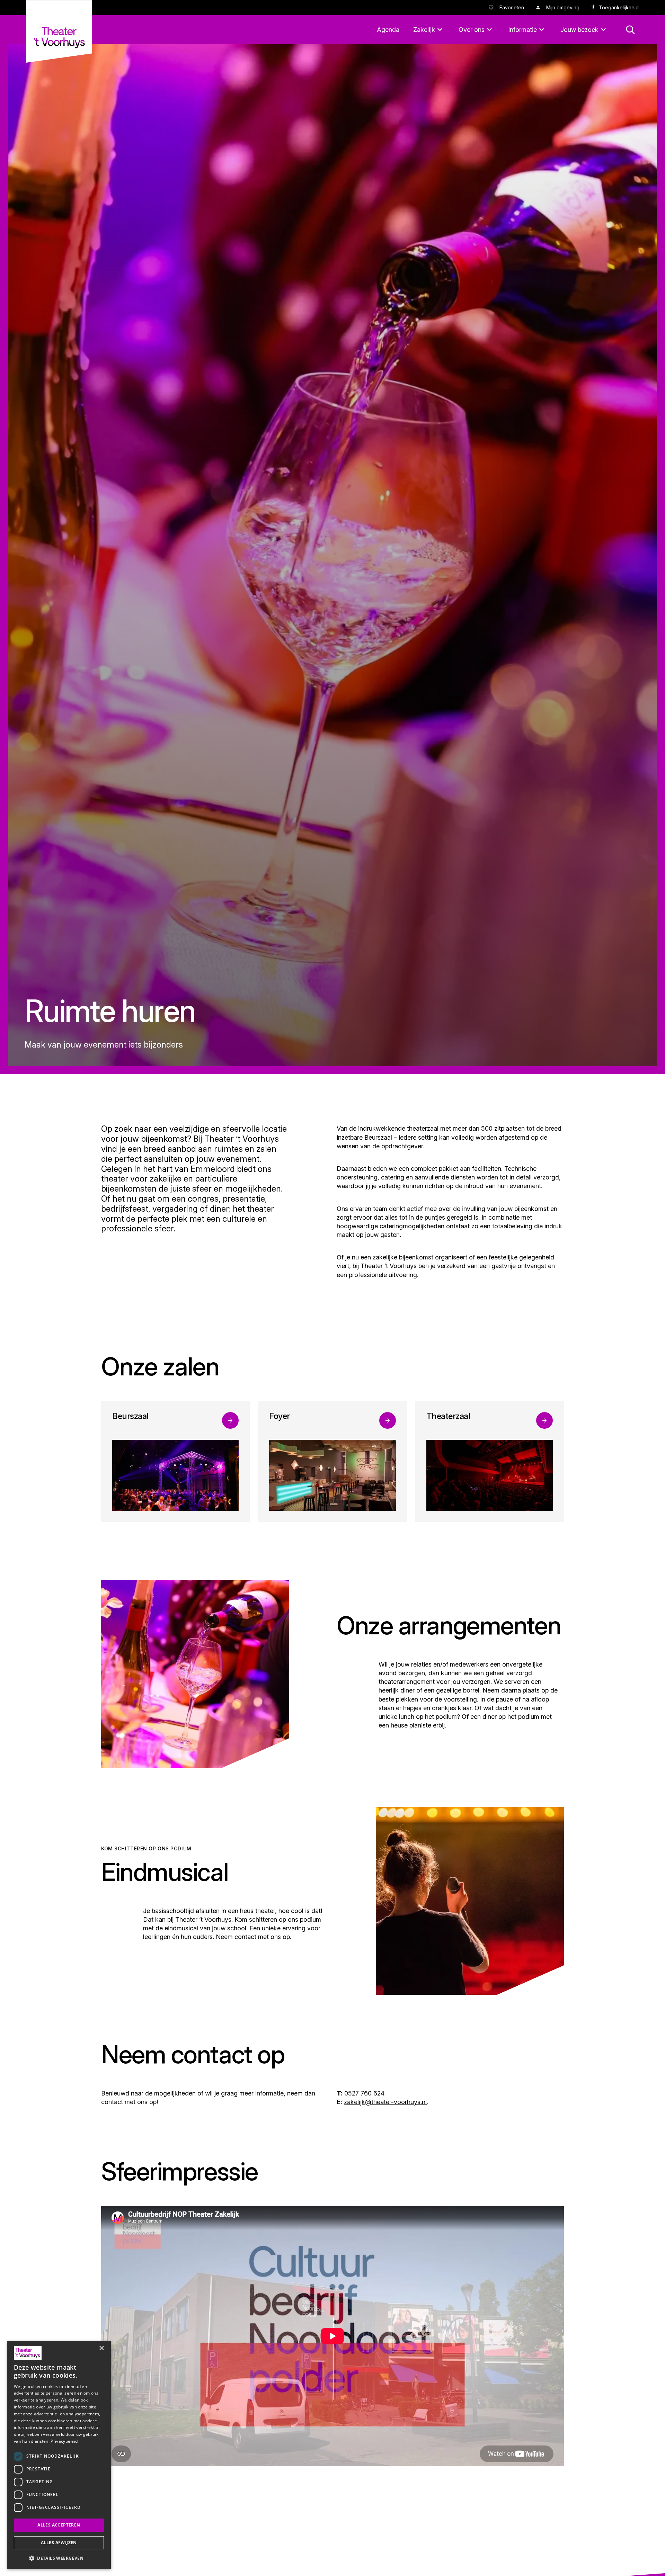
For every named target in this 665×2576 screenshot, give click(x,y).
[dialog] (59, 2455)
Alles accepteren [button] (59, 2525)
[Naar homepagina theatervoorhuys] (59, 32)
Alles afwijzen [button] (59, 2543)
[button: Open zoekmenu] (630, 30)
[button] (59, 2558)
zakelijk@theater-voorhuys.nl (385, 2102)
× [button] (101, 2348)
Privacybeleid (64, 2441)
